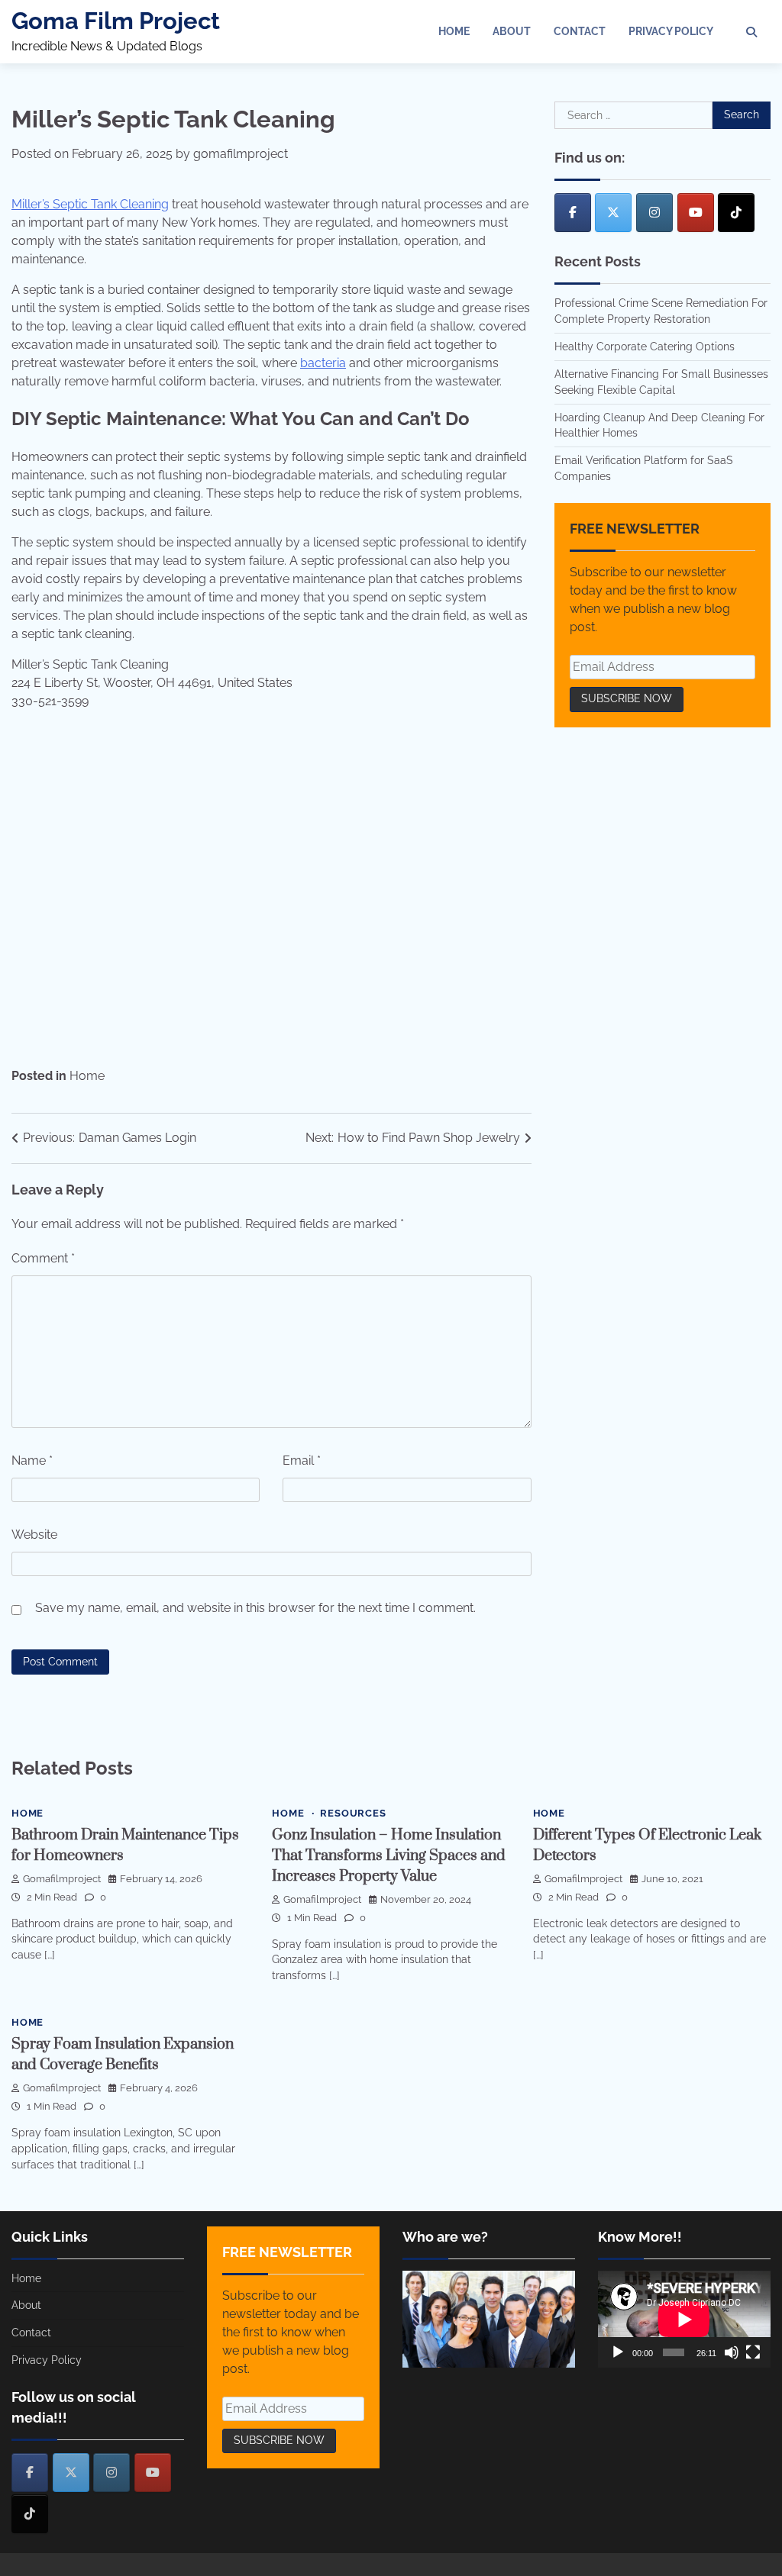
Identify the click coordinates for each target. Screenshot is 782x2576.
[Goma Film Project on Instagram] (654, 213)
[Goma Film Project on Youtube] (696, 213)
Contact (580, 31)
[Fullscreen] (753, 2352)
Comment (43, 1258)
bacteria (323, 363)
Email (302, 1460)
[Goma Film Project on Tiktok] (736, 213)
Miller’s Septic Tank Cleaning (90, 204)
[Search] (751, 32)
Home (454, 31)
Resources (353, 1813)
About (512, 31)
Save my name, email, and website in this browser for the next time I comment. (255, 1608)
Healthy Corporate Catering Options (645, 347)
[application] (684, 2319)
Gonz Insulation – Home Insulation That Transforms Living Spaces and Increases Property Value (389, 1856)
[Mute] (732, 2352)
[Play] (618, 2352)
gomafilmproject (241, 154)
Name (32, 1460)
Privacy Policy (671, 31)
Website (34, 1535)
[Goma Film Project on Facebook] (573, 213)
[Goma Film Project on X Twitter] (613, 213)
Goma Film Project (116, 21)
